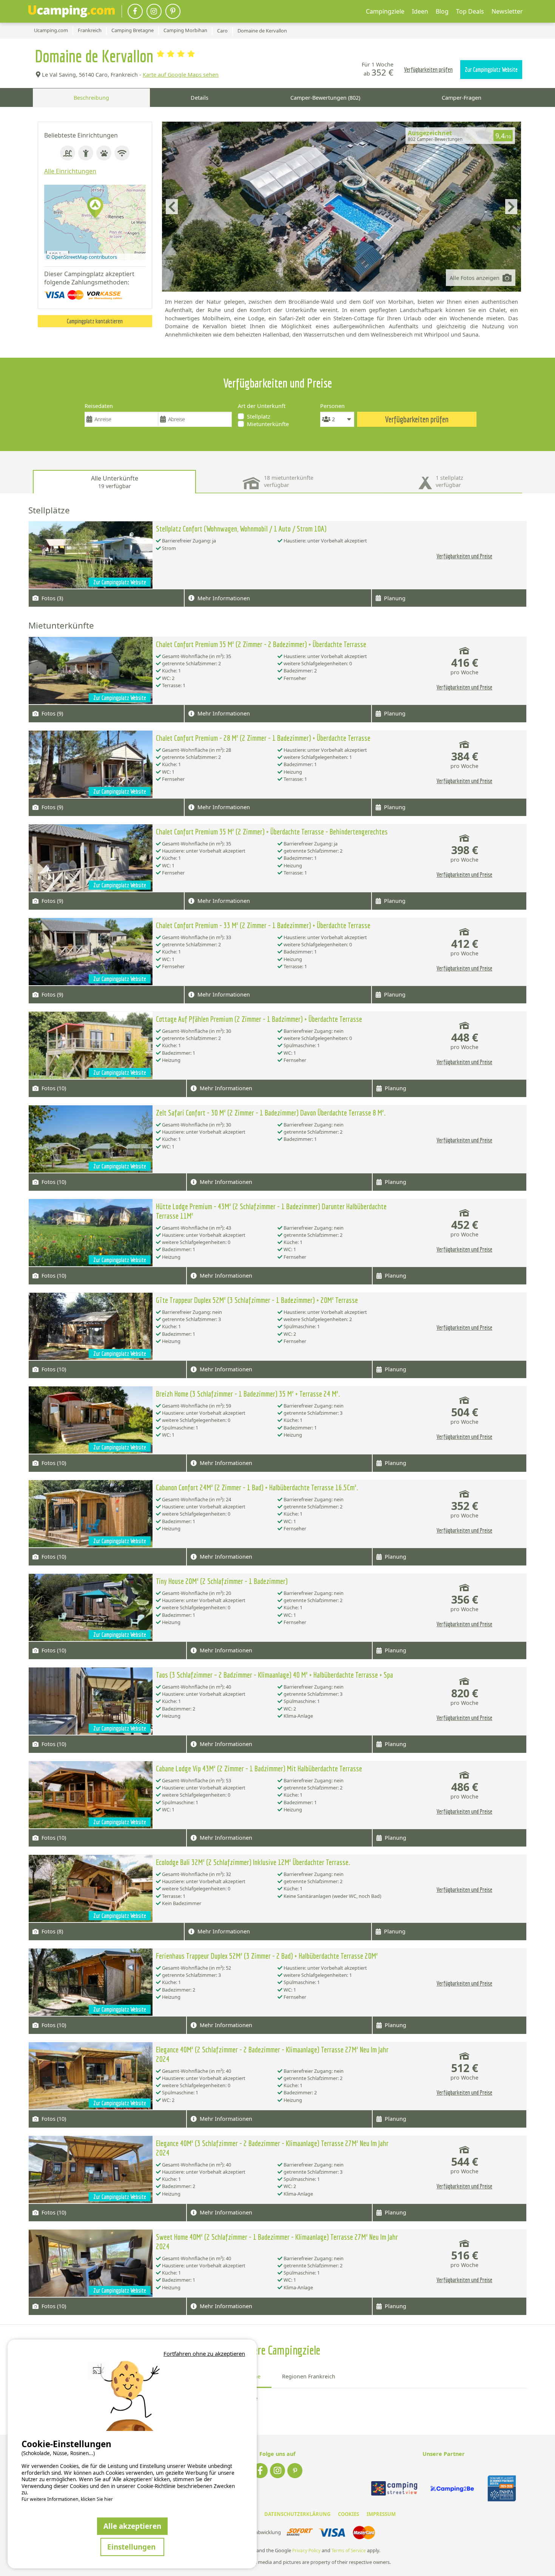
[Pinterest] (173, 11)
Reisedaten (99, 406)
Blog (442, 11)
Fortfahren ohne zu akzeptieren (204, 2353)
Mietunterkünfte (268, 424)
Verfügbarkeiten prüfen (428, 70)
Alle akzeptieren (132, 2526)
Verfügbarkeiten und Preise (464, 556)
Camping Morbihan (224, 2407)
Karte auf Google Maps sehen (181, 75)
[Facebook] (135, 11)
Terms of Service (349, 2551)
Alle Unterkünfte (115, 482)
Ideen (420, 11)
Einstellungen (132, 2547)
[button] (95, 208)
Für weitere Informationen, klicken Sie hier (67, 2499)
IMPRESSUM (381, 2514)
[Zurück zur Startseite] (72, 11)
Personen (332, 406)
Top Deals (470, 11)
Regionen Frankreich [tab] (309, 2376)
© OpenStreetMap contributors (82, 257)
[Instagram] (154, 11)
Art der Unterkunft (262, 406)
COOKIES (348, 2514)
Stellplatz (259, 416)
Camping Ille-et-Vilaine (228, 2398)
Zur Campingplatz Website (491, 70)
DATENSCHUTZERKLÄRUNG (297, 2514)
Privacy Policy (306, 2551)
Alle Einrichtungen (70, 171)
